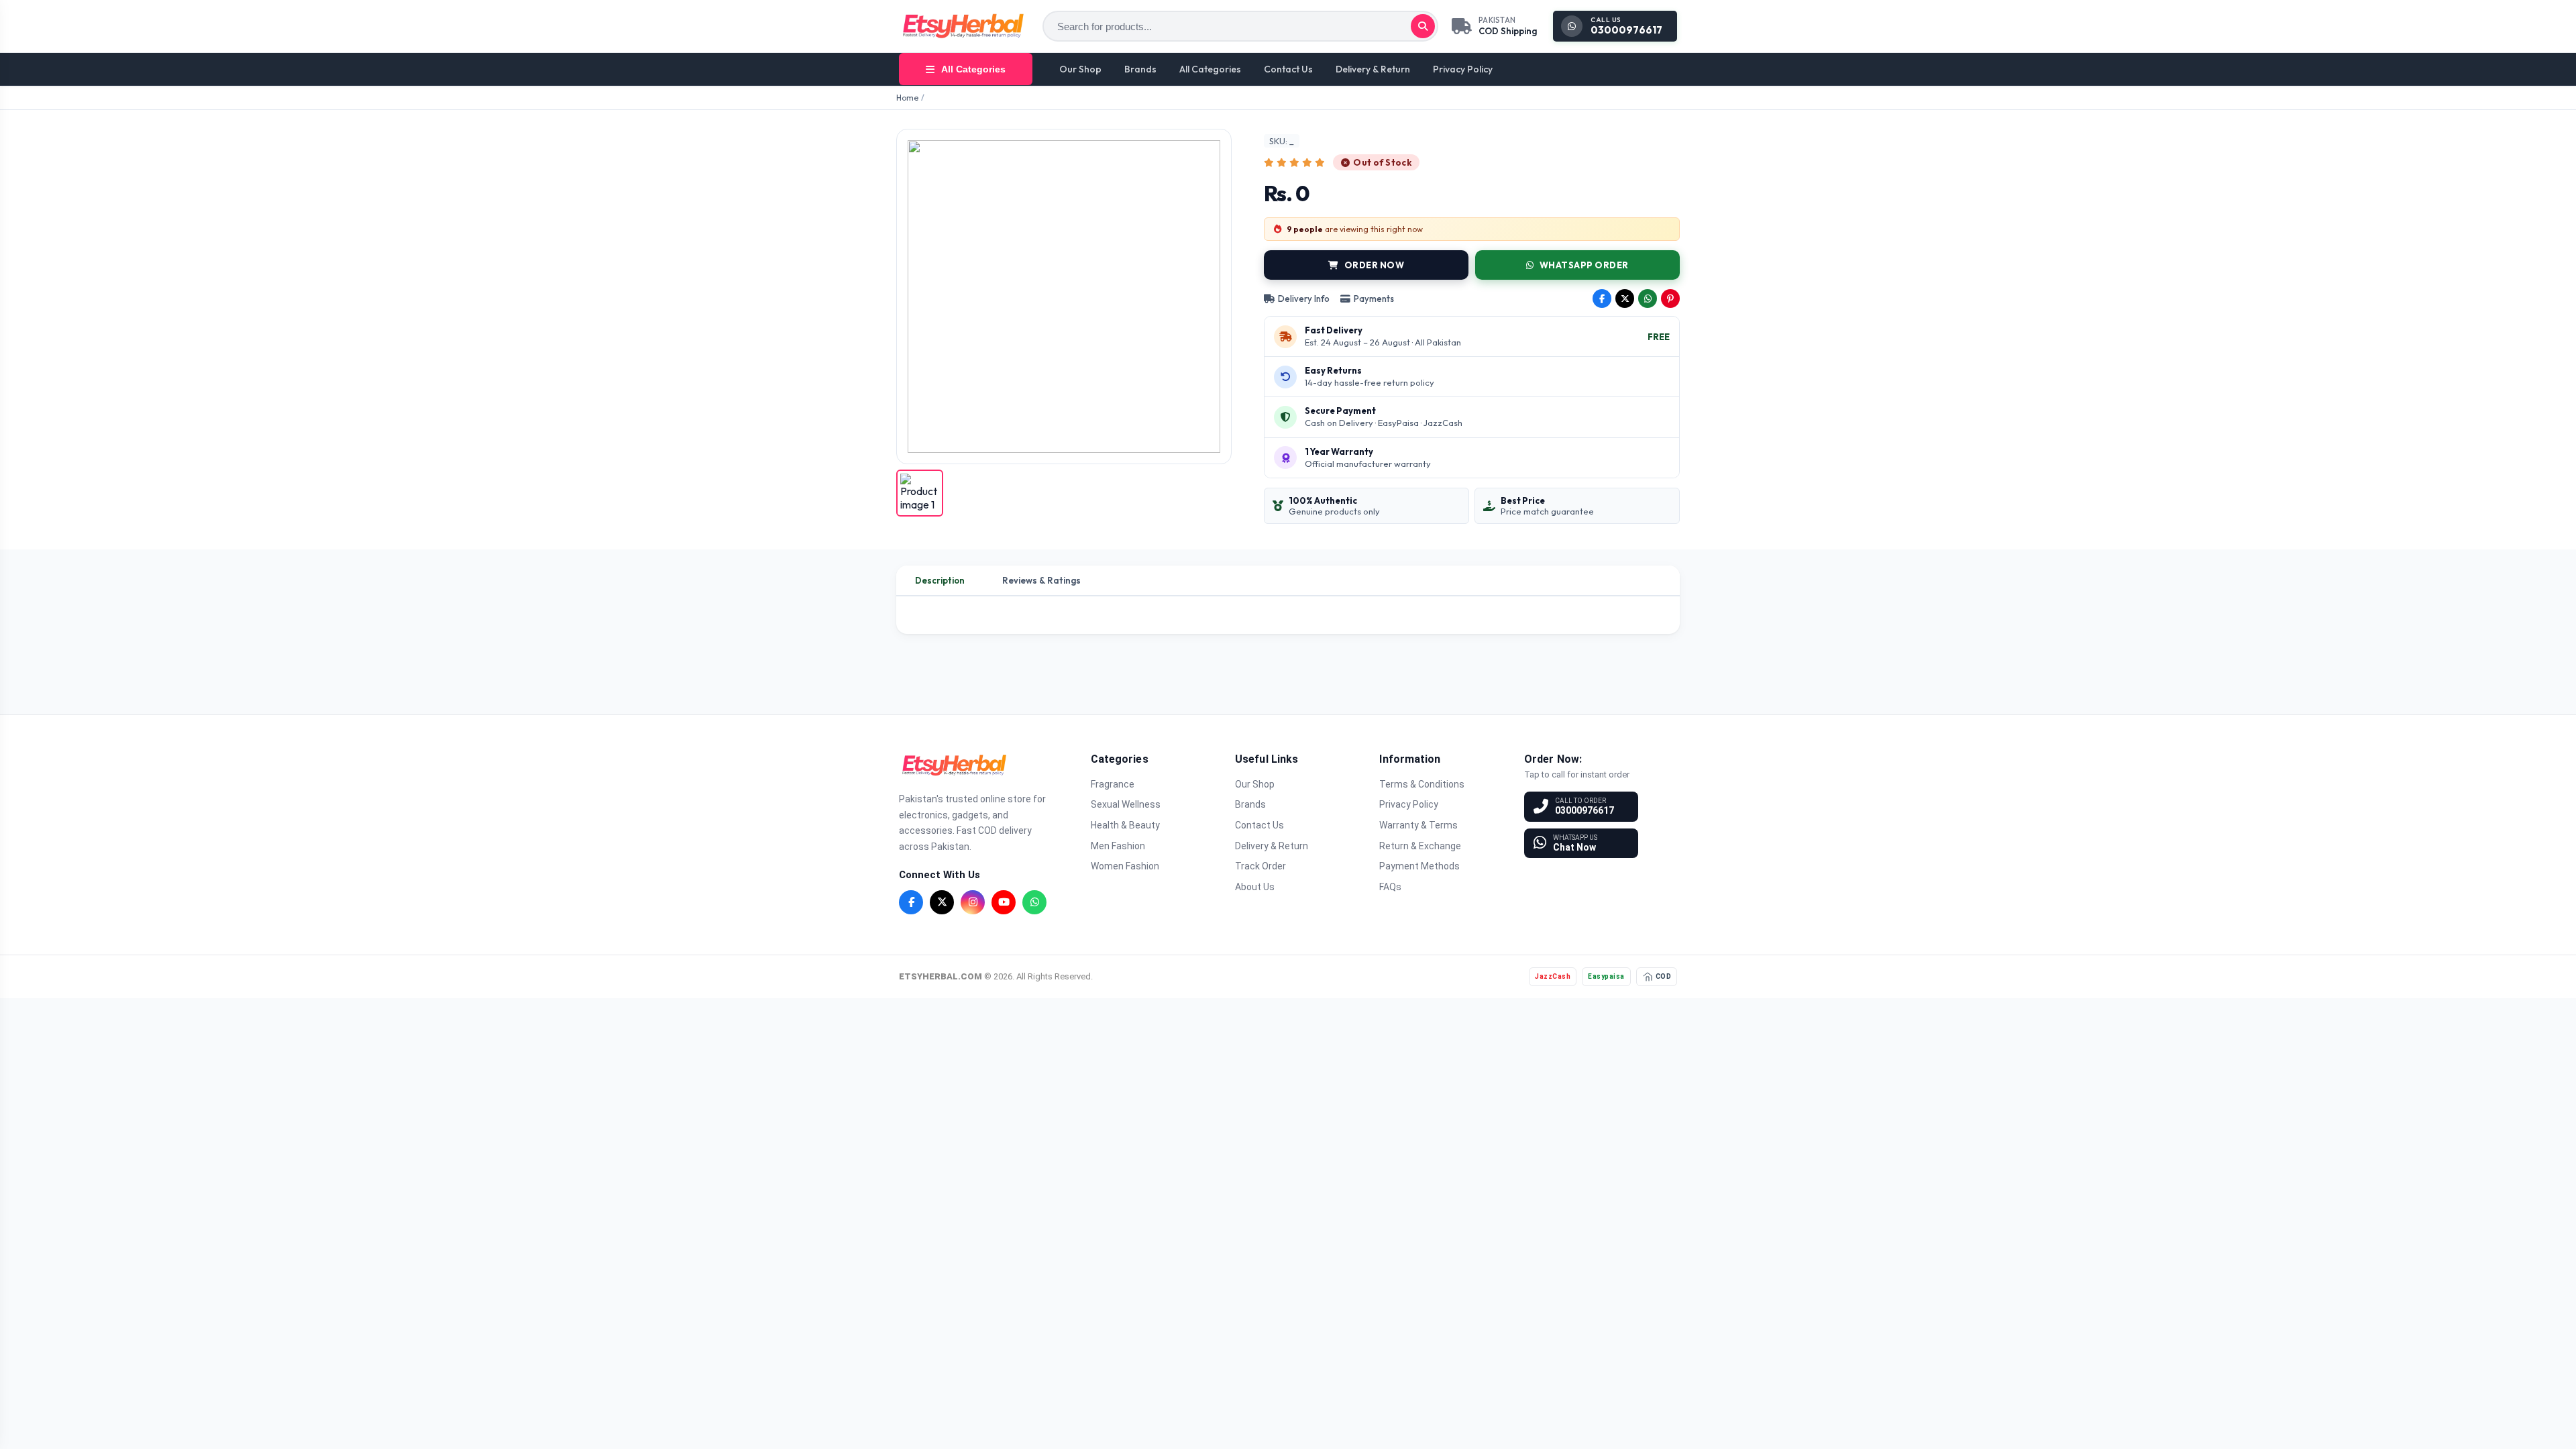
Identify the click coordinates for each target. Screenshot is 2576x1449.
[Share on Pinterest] (1670, 299)
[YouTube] (1004, 902)
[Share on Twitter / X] (1625, 299)
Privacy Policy (1463, 69)
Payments (1374, 299)
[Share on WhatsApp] (1648, 299)
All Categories (1210, 69)
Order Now (1375, 265)
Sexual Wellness (1126, 804)
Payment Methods (1419, 866)
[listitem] (920, 493)
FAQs (1390, 887)
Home (907, 98)
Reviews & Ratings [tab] (1041, 580)
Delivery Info (1304, 299)
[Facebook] (911, 902)
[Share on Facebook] (1602, 299)
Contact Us (1288, 69)
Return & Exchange (1420, 846)
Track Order (1260, 866)
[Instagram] (973, 902)
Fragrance (1113, 784)
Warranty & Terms (1418, 825)
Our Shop (1080, 69)
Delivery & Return (1373, 69)
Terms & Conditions (1422, 784)
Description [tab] (940, 580)
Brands (1140, 69)
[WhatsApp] (1034, 902)
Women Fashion (1125, 866)
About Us (1255, 887)
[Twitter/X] (942, 902)
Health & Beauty (1125, 825)
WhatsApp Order (1584, 265)
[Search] (1423, 26)
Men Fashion (1118, 846)
